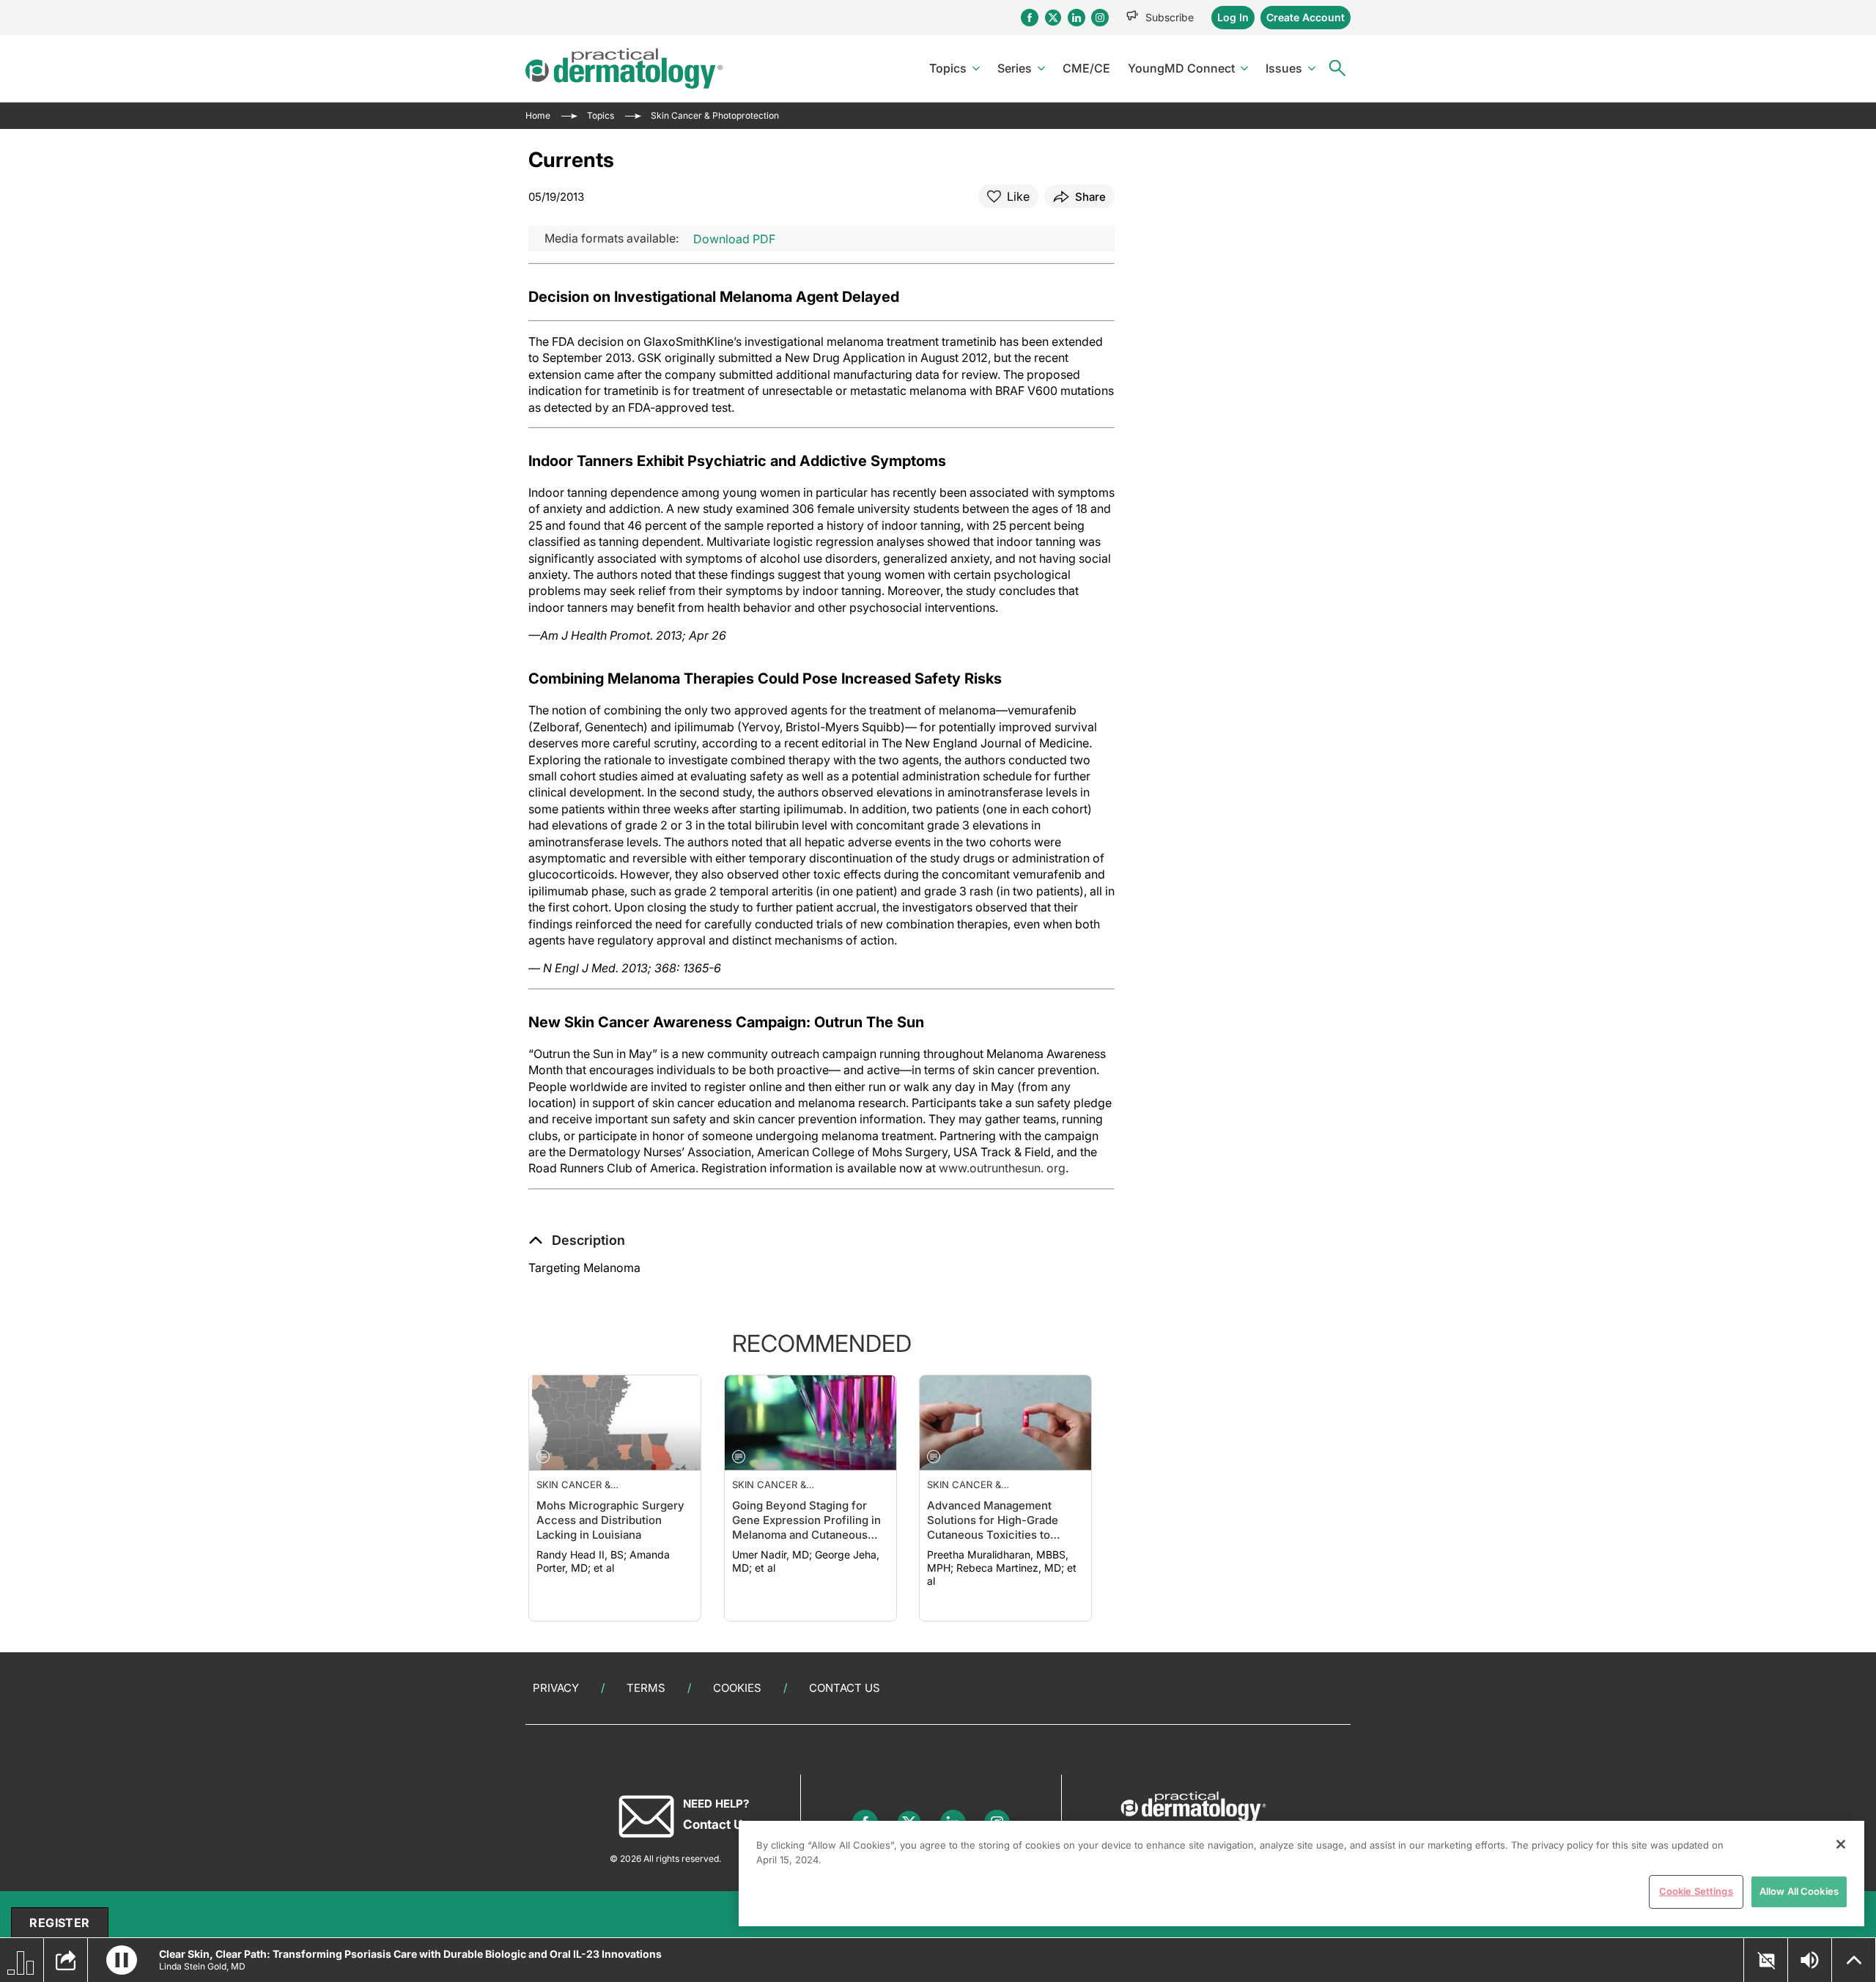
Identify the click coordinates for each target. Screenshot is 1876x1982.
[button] (577, 1240)
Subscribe (1170, 17)
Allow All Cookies (1799, 1891)
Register (59, 1923)
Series (1015, 68)
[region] (1301, 1874)
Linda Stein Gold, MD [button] (202, 1966)
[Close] (1841, 1844)
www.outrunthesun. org (1002, 1168)
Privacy (556, 1688)
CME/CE (1086, 68)
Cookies (737, 1688)
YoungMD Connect (1181, 68)
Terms (646, 1688)
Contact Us (845, 1688)
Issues (1284, 68)
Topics (948, 68)
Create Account (1306, 17)
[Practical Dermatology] (624, 69)
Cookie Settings (1696, 1891)
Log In (1233, 17)
